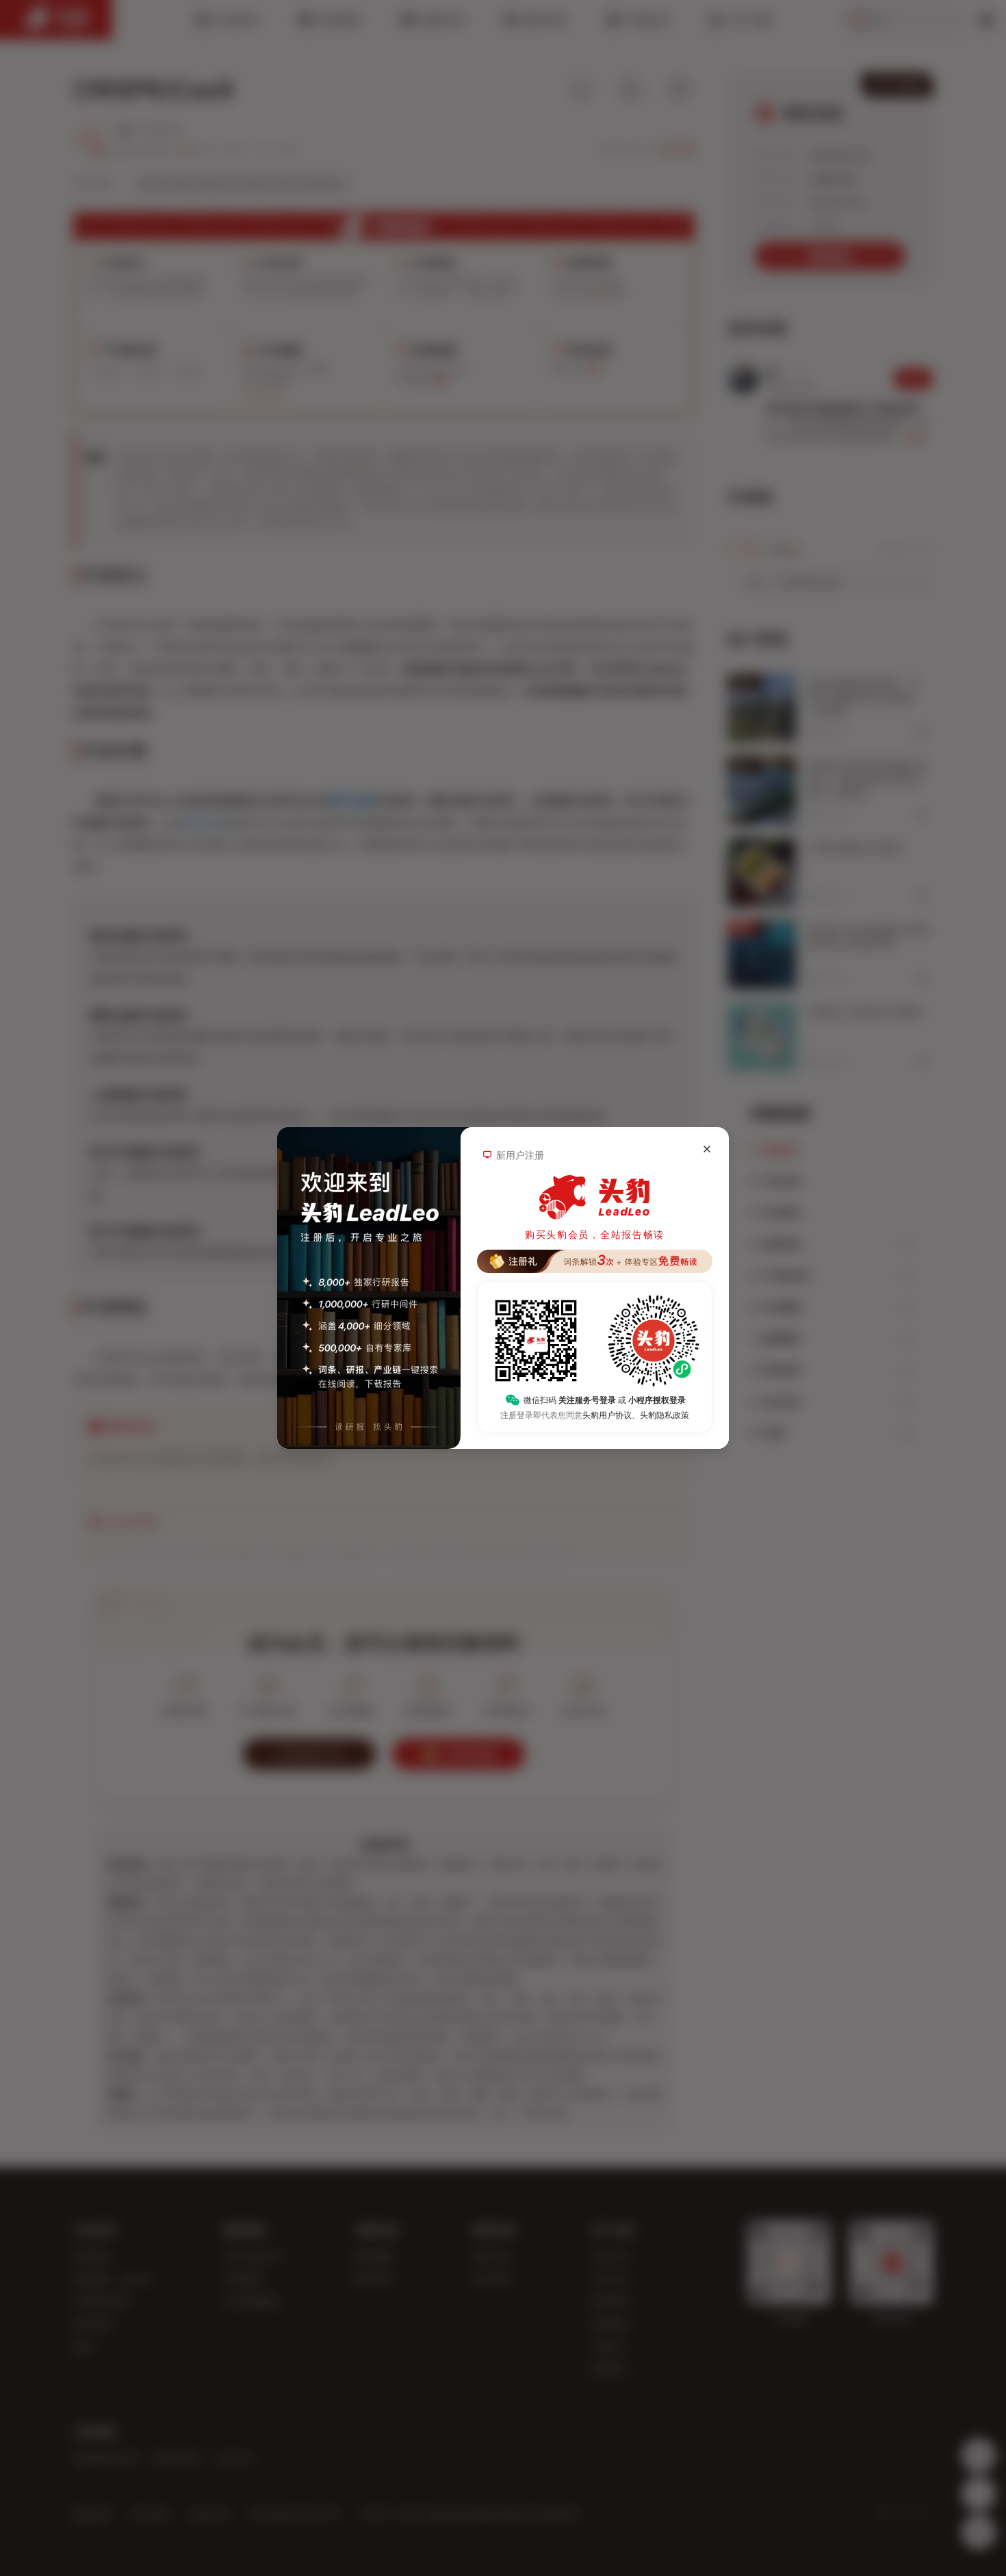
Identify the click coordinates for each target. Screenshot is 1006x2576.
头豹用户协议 (607, 1415)
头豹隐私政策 (665, 1415)
